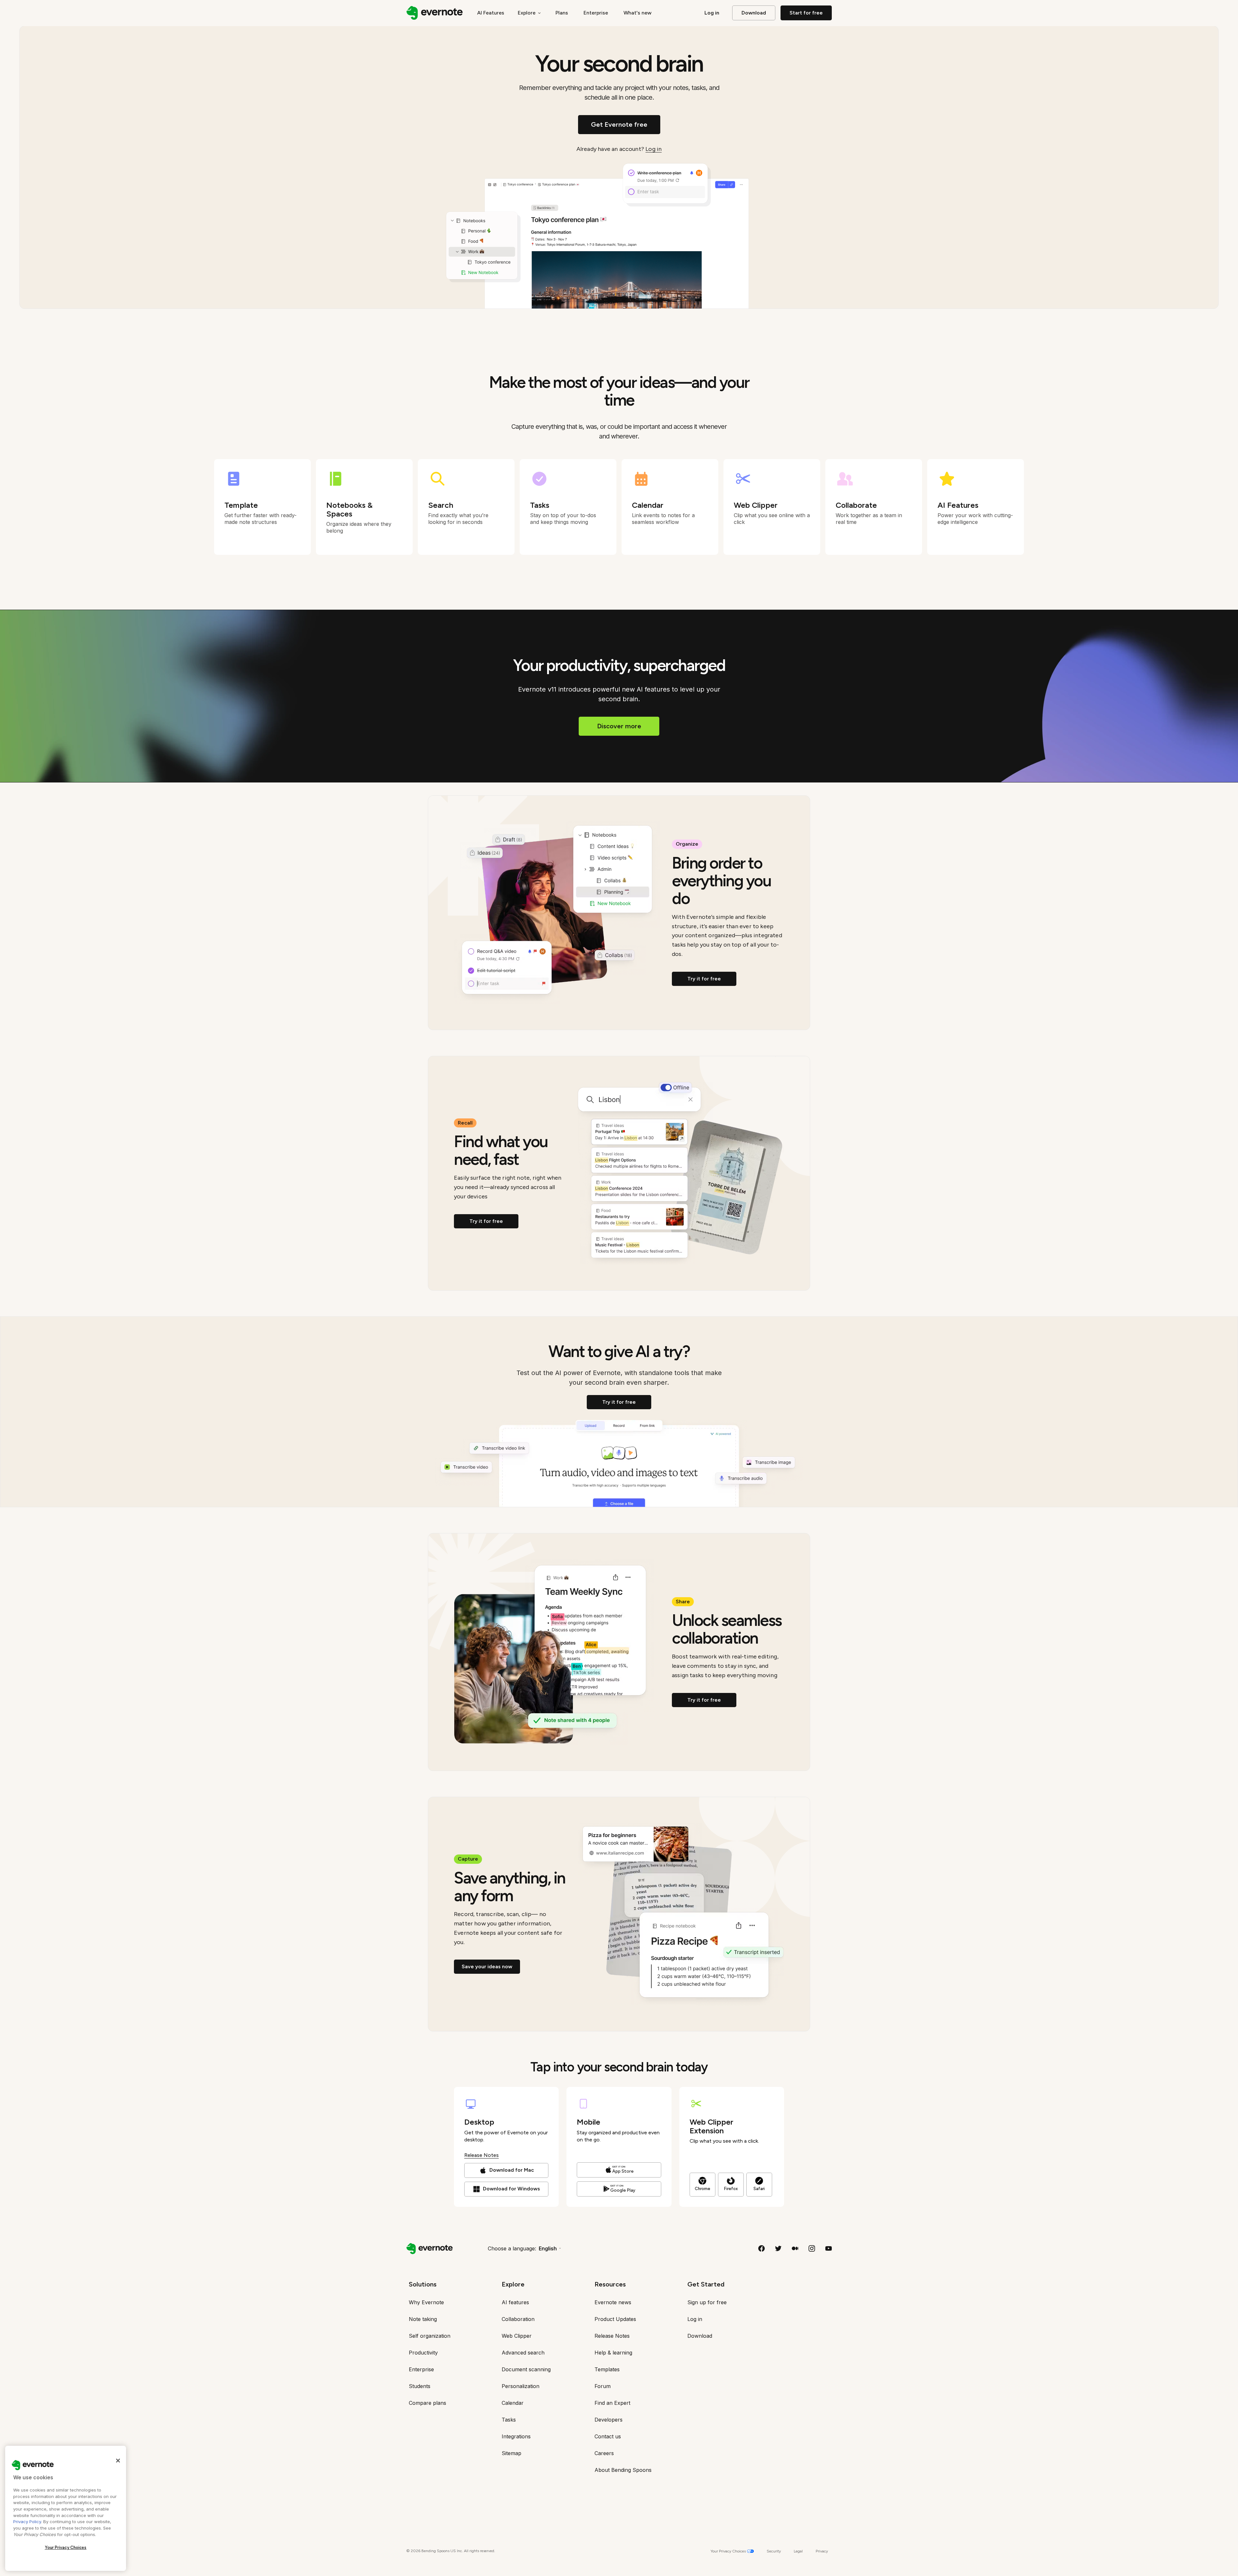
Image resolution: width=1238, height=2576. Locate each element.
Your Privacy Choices (66, 2547)
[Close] (118, 2461)
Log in (653, 149)
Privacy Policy (27, 2522)
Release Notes (481, 2155)
